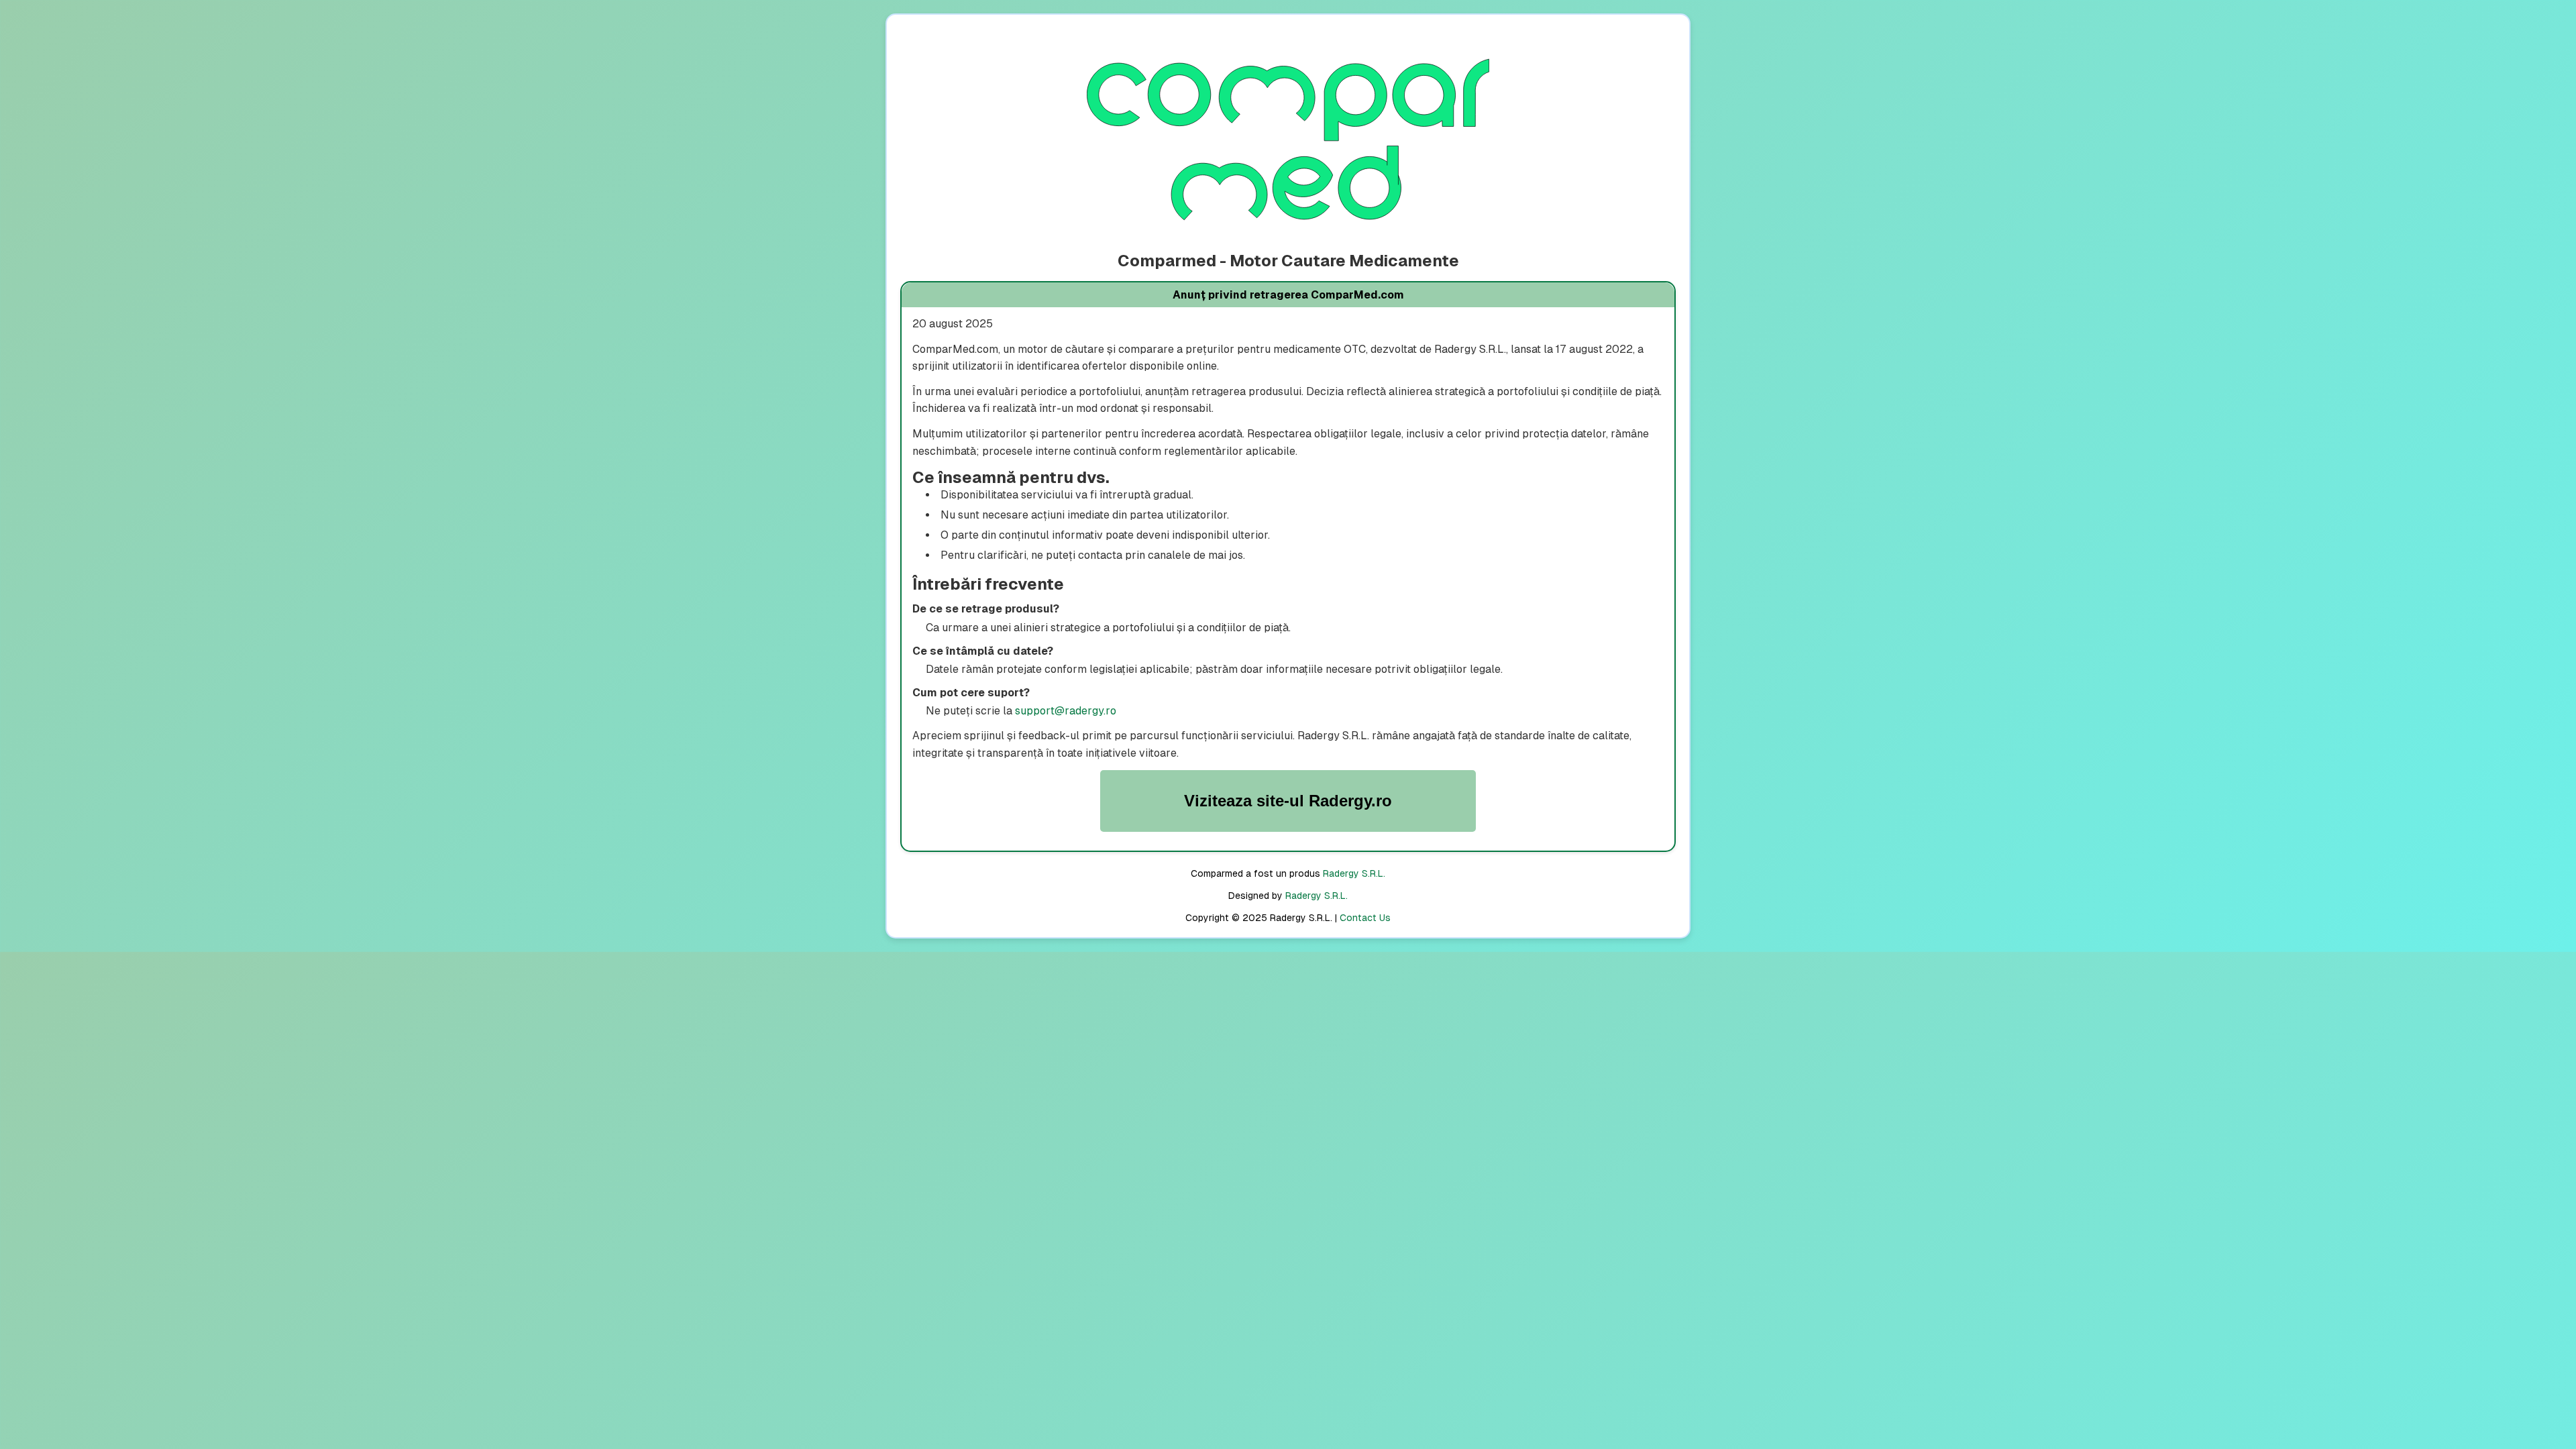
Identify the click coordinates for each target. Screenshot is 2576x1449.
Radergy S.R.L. (1354, 873)
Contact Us (1365, 918)
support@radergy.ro (1066, 711)
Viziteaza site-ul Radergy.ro (1288, 801)
